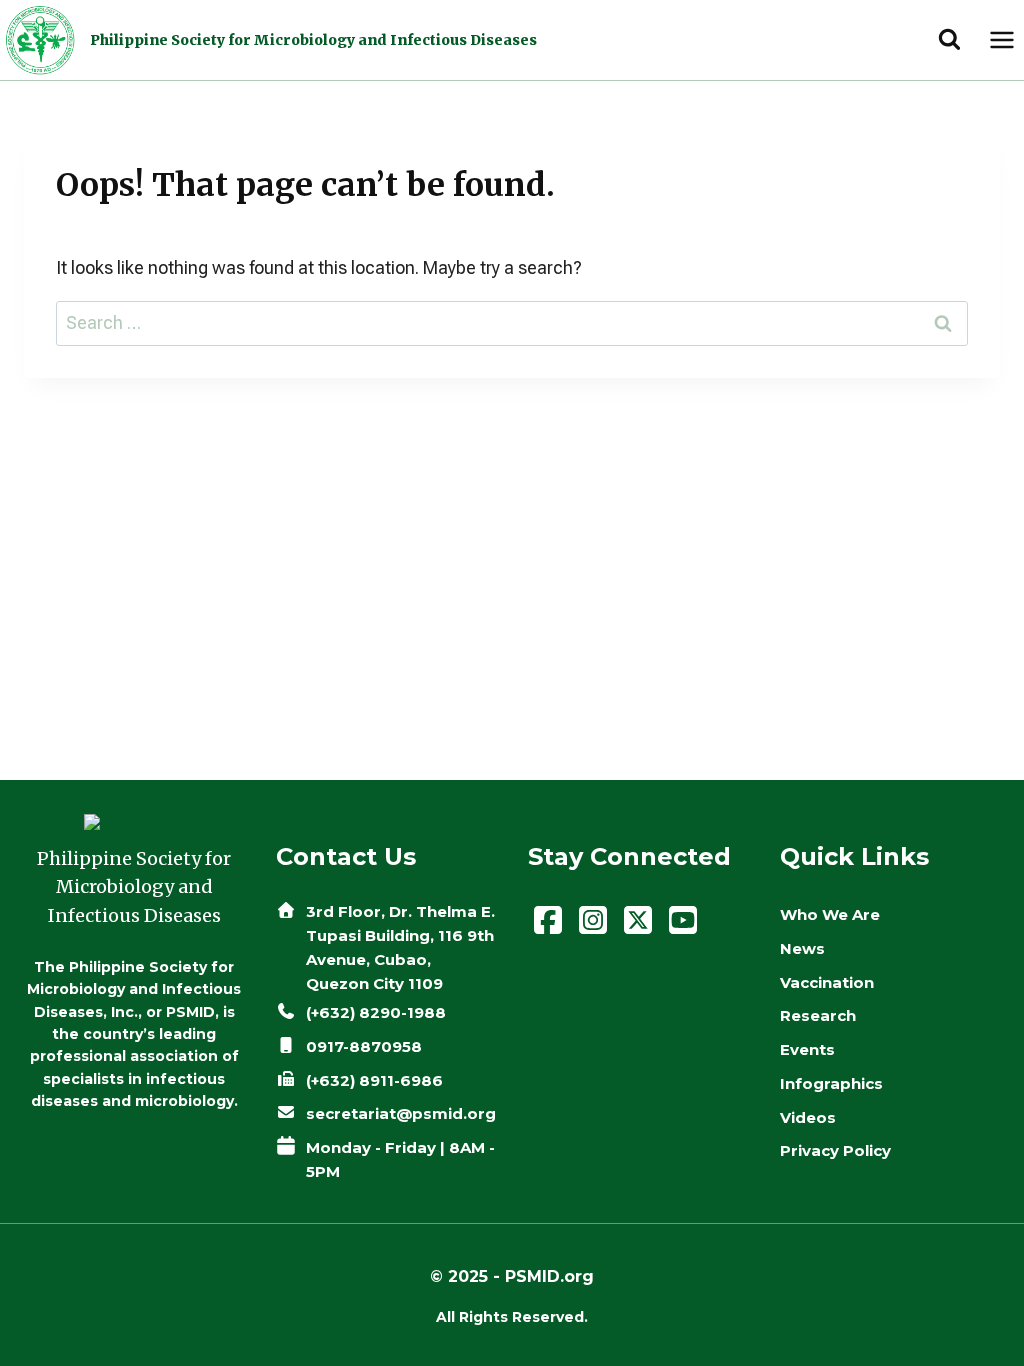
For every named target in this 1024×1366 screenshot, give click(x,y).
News (802, 948)
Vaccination (827, 982)
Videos (808, 1117)
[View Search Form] (949, 40)
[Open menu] (1001, 39)
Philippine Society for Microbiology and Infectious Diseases (313, 40)
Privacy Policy (835, 1150)
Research (818, 1015)
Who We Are (830, 914)
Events (807, 1049)
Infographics (831, 1083)
